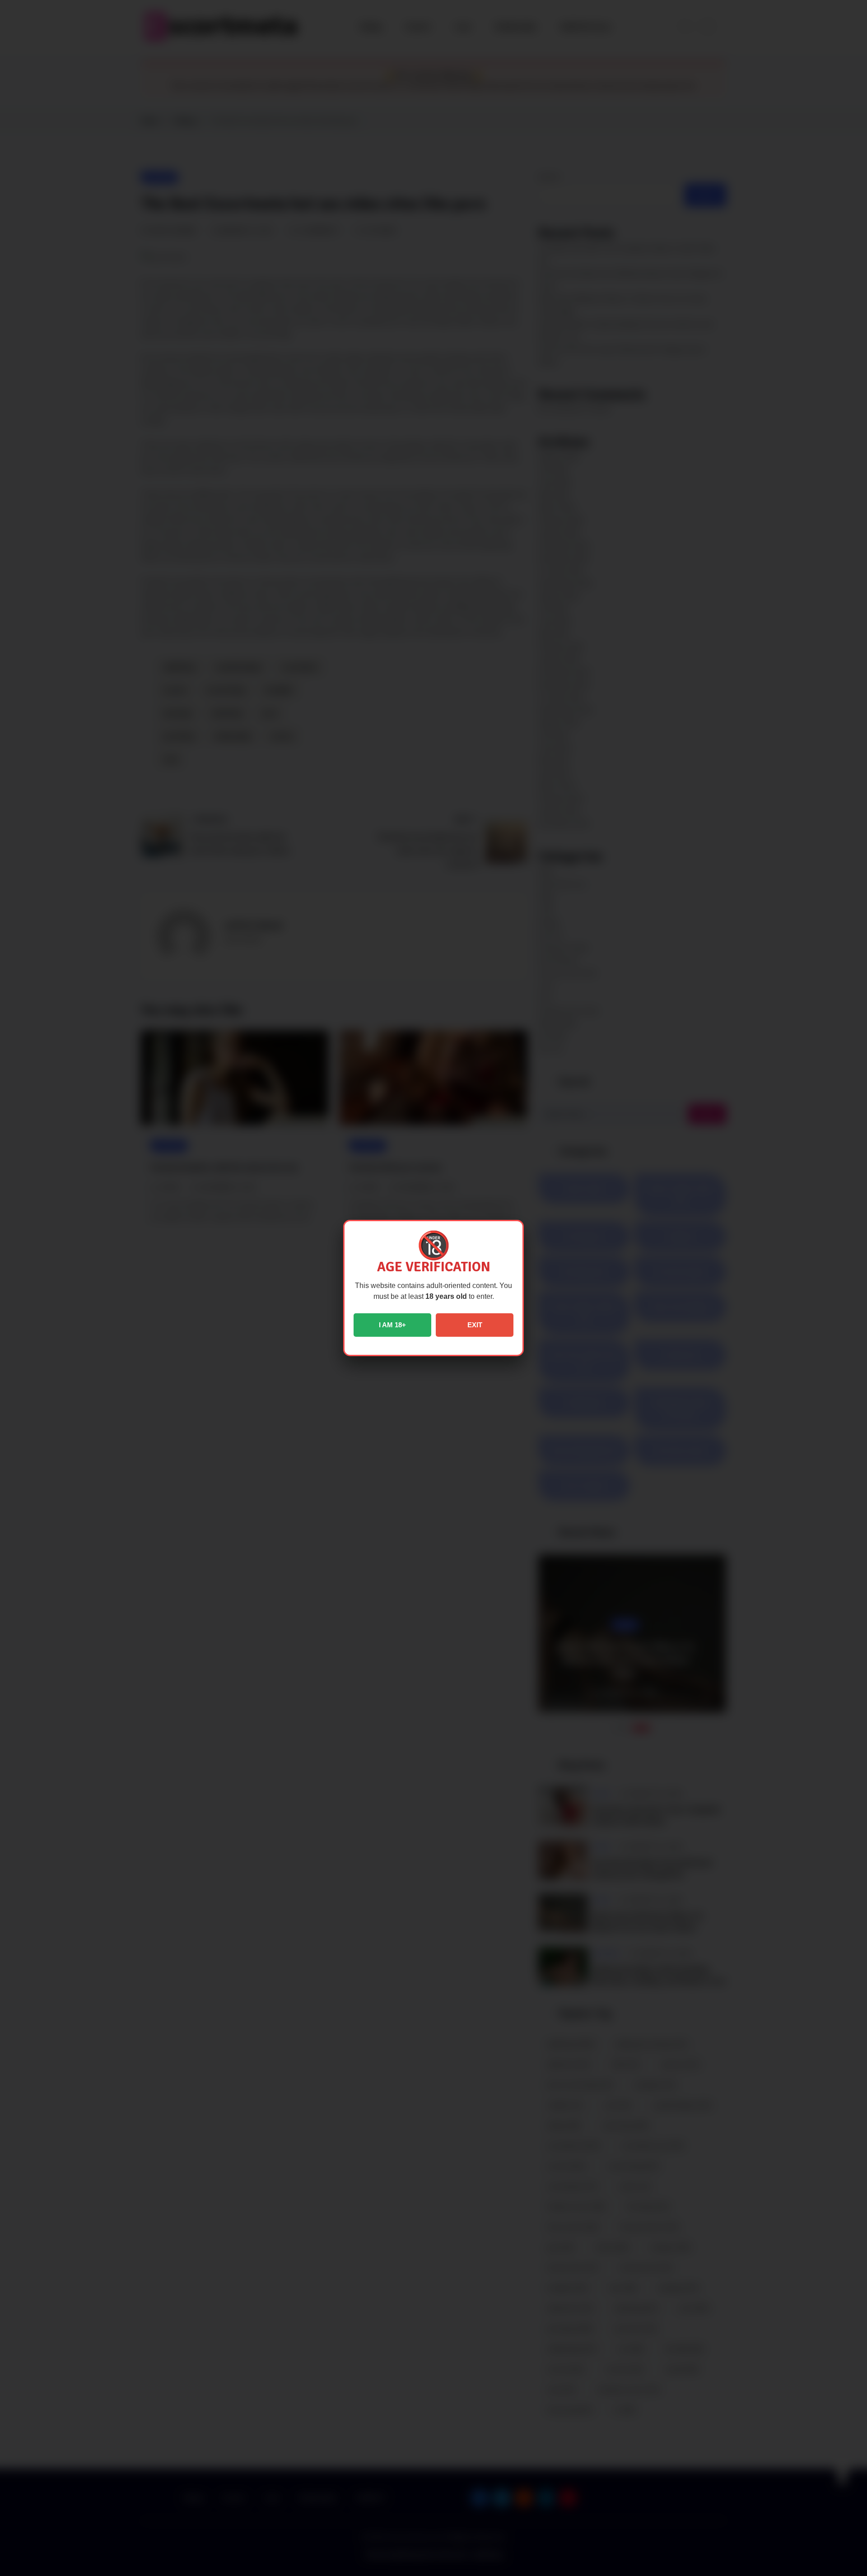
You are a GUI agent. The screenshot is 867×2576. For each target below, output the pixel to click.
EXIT (475, 1325)
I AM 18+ (392, 1325)
